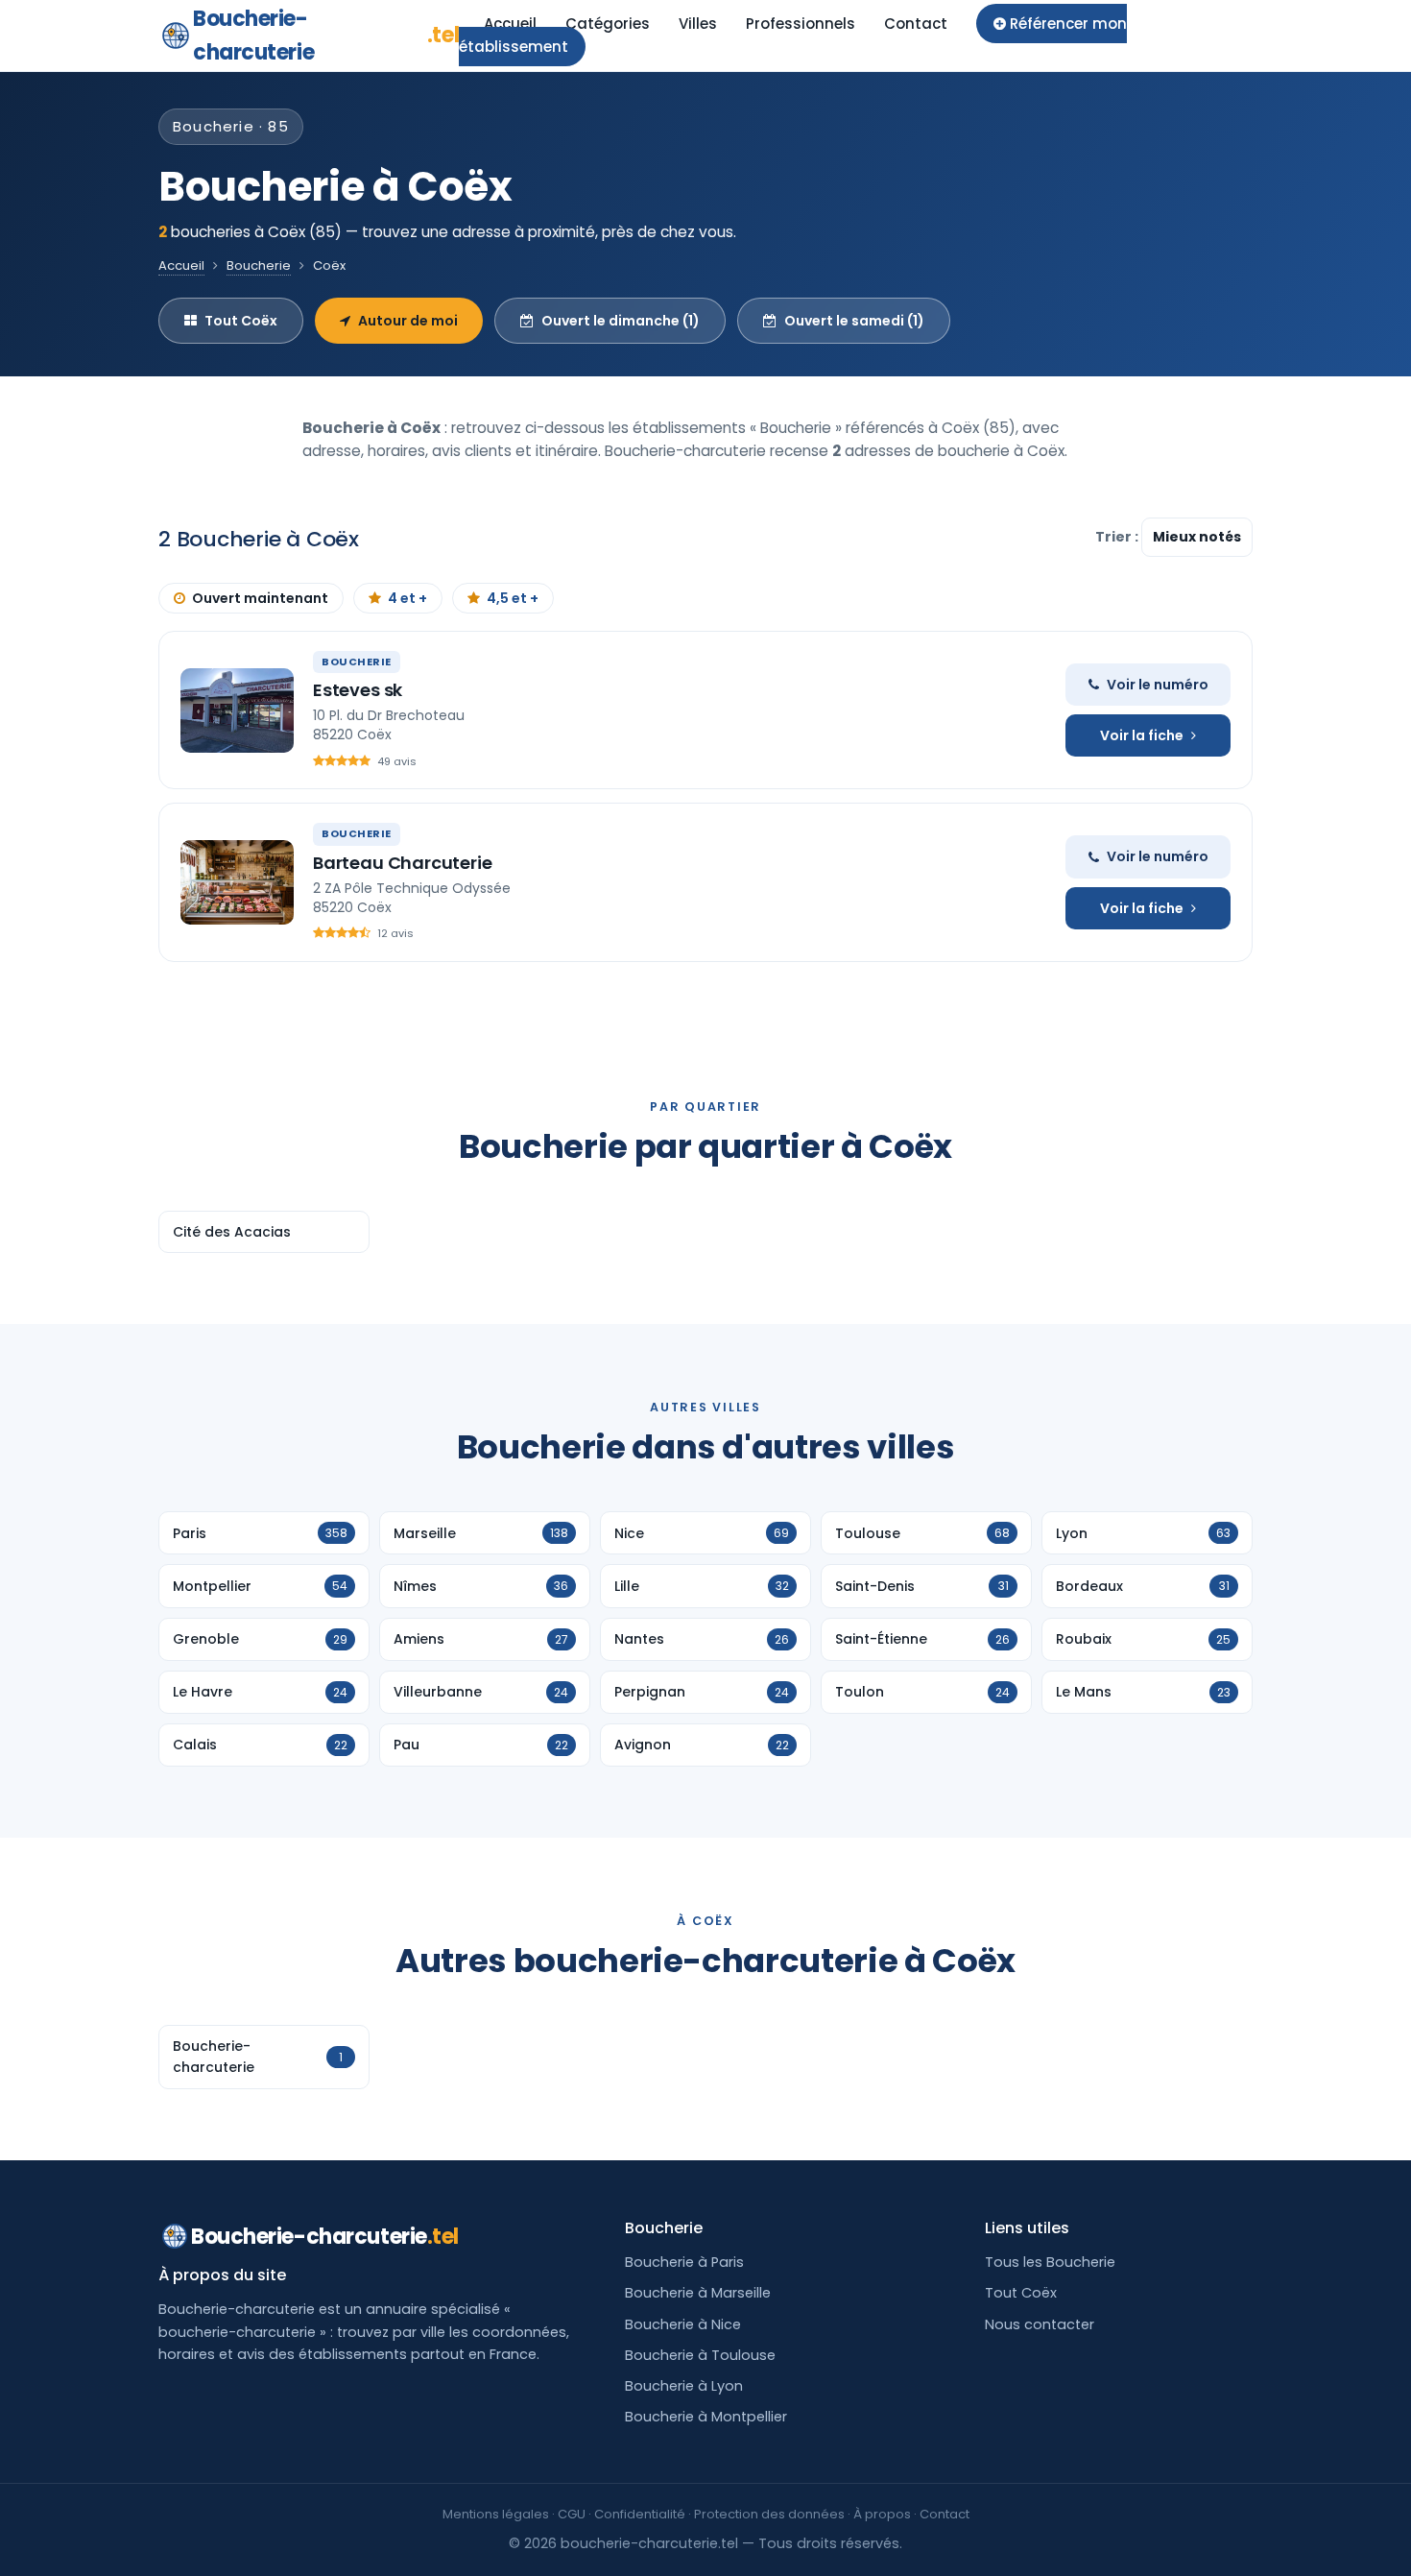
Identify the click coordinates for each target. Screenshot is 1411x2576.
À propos (882, 2514)
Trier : (1118, 537)
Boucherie (259, 265)
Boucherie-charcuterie (326, 36)
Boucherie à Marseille (698, 2293)
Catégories (608, 24)
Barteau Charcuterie (403, 863)
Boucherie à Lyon (684, 2386)
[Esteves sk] (237, 710)
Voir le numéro (1158, 685)
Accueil (510, 24)
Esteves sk (358, 690)
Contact (916, 24)
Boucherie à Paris (684, 2262)
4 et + (407, 598)
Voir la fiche (1142, 735)
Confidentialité (640, 2514)
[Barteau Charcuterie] (237, 882)
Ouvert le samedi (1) (854, 321)
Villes (698, 24)
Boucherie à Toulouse (700, 2355)
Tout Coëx (241, 321)
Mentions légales (496, 2514)
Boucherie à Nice (683, 2324)
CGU (572, 2514)
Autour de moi (408, 321)
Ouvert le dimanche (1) (621, 321)
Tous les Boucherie (1050, 2262)
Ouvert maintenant (260, 598)
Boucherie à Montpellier (706, 2417)
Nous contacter (1040, 2324)
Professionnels (801, 24)
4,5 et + (513, 598)
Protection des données (769, 2514)
